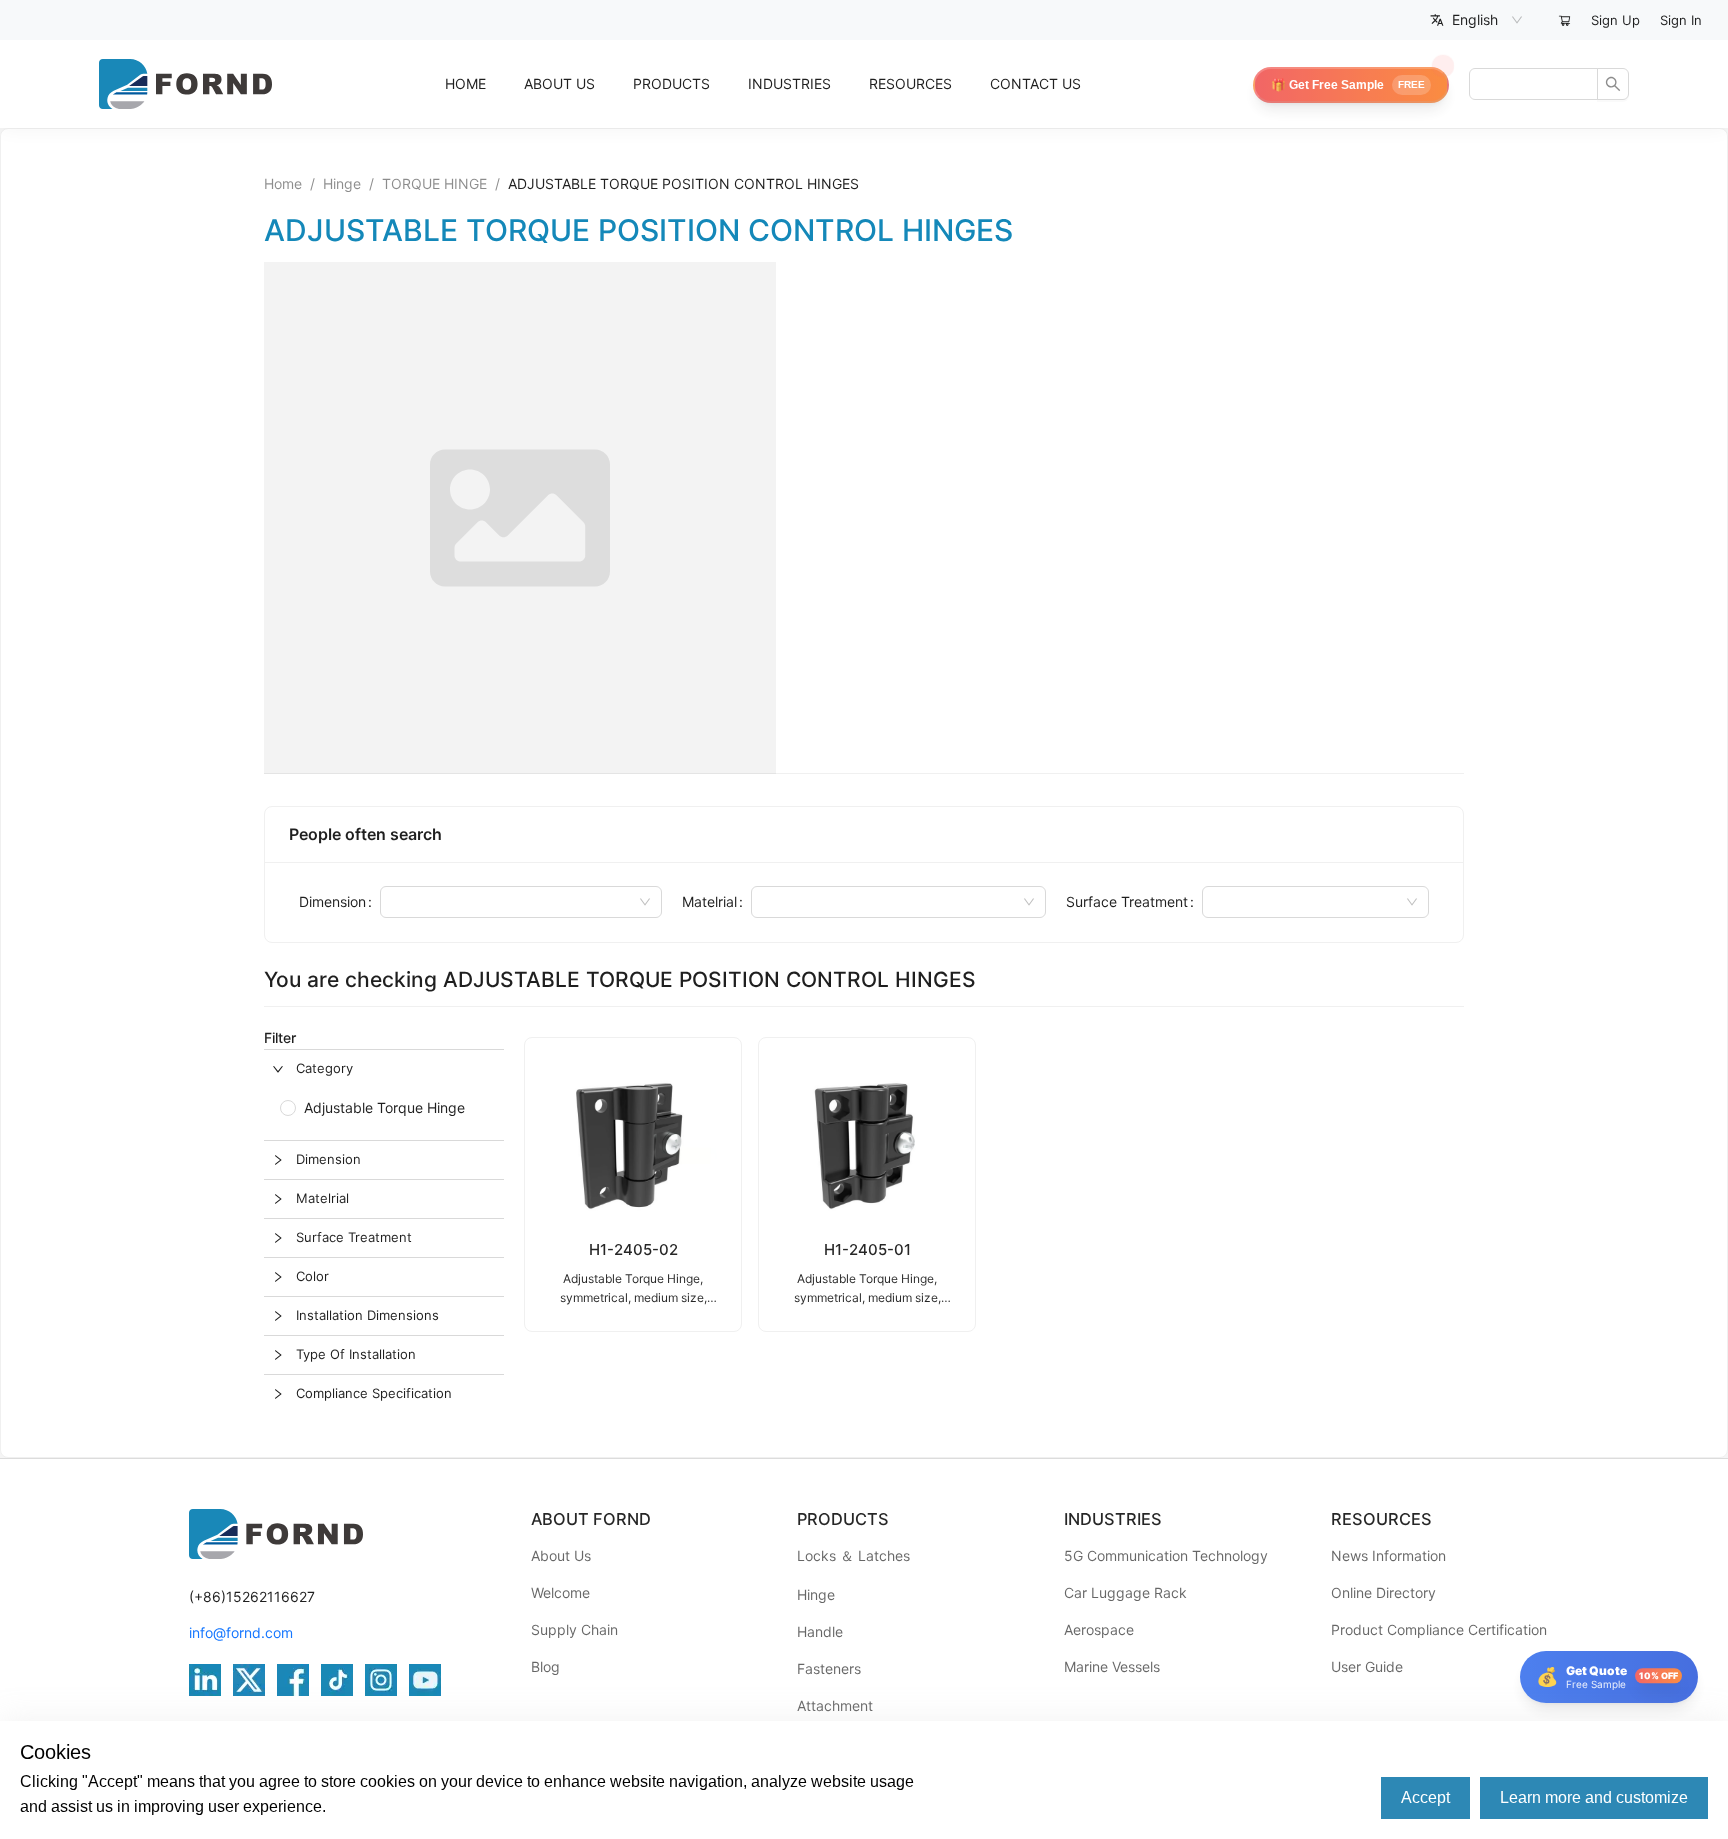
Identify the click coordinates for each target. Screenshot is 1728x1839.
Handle (820, 1631)
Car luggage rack (1125, 1592)
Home (283, 183)
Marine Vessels (1112, 1666)
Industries (789, 83)
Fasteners (829, 1668)
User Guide (1367, 1666)
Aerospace (1099, 1629)
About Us (561, 1555)
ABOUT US (559, 83)
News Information (1388, 1555)
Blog (545, 1666)
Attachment (835, 1705)
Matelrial (709, 901)
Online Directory (1383, 1592)
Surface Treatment (1127, 901)
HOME (465, 83)
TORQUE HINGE (434, 183)
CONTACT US (1035, 83)
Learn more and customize (1594, 1797)
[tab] (384, 1069)
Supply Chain (574, 1629)
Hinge (342, 183)
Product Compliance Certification (1439, 1629)
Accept (1425, 1797)
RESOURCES (910, 83)
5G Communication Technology (1166, 1555)
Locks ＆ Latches (853, 1555)
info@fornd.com (241, 1632)
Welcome (560, 1592)
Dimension (332, 901)
